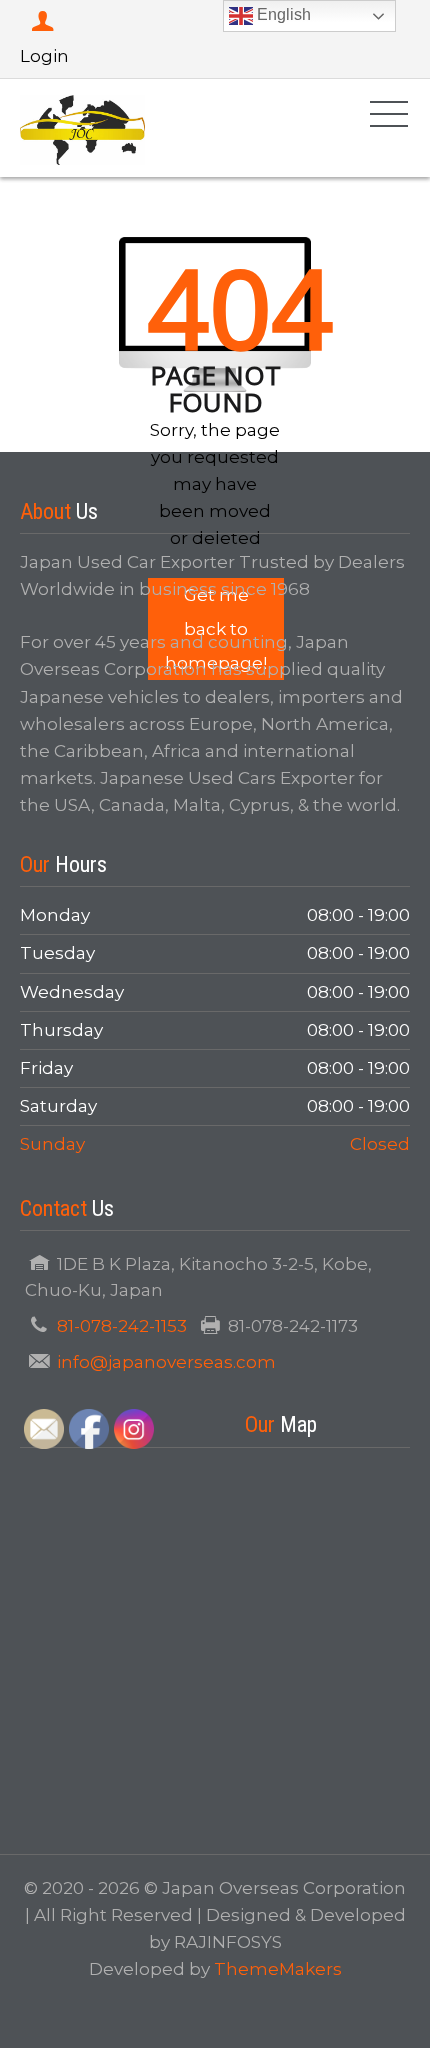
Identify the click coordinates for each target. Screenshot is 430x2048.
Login (44, 56)
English (282, 14)
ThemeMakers (278, 1969)
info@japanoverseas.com (166, 1362)
